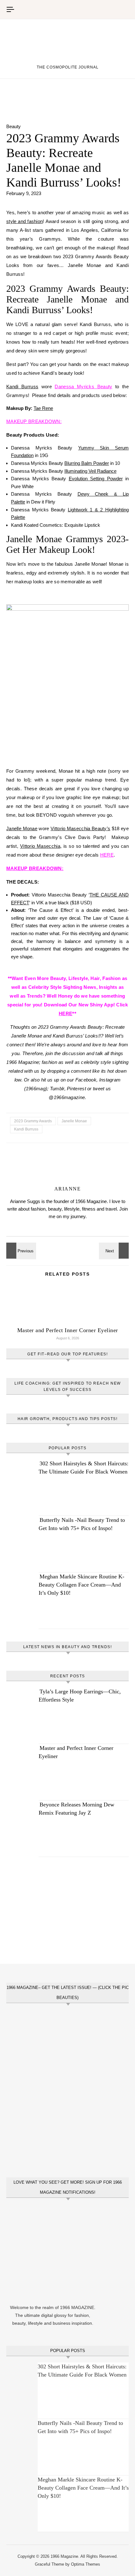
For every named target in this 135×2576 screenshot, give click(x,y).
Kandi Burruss (22, 387)
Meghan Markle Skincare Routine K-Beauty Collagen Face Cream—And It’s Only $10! (81, 1585)
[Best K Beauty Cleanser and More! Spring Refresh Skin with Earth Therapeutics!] (115, 1251)
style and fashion (24, 221)
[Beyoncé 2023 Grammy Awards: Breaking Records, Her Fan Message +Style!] (20, 1251)
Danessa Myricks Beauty (83, 387)
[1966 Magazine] (67, 46)
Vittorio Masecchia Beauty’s (80, 828)
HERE (107, 855)
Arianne (68, 1189)
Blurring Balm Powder (87, 463)
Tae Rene (43, 408)
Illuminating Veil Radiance (90, 471)
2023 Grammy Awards (33, 1121)
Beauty (13, 126)
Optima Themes (86, 2564)
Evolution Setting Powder (96, 479)
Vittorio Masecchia (40, 846)
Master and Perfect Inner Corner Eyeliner (68, 1330)
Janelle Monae (22, 828)
